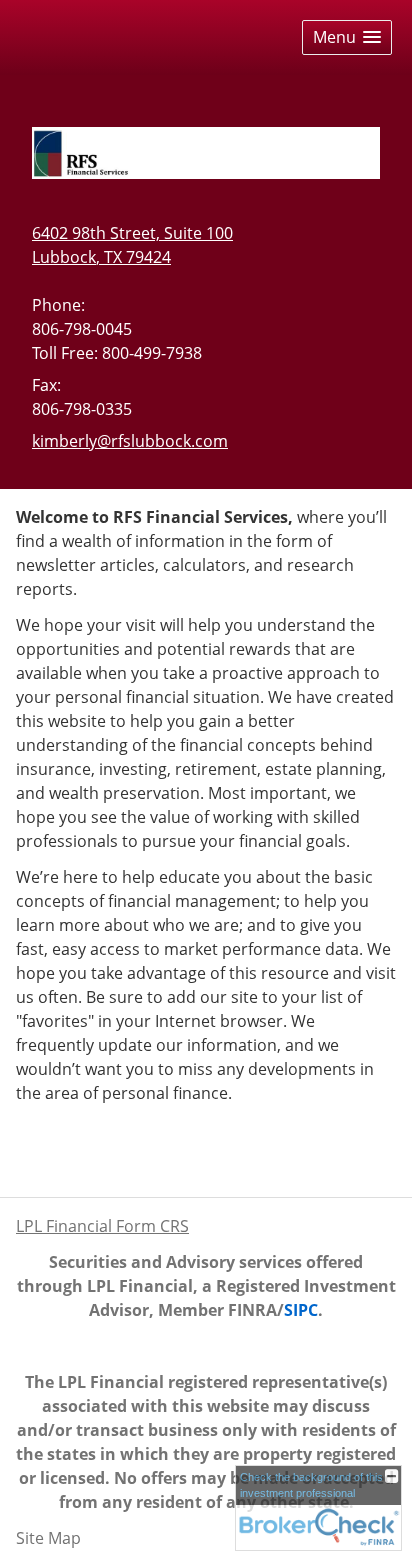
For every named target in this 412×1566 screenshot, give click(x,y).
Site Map (48, 1538)
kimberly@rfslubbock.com (130, 441)
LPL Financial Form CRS (102, 1226)
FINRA (252, 1310)
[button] (347, 37)
